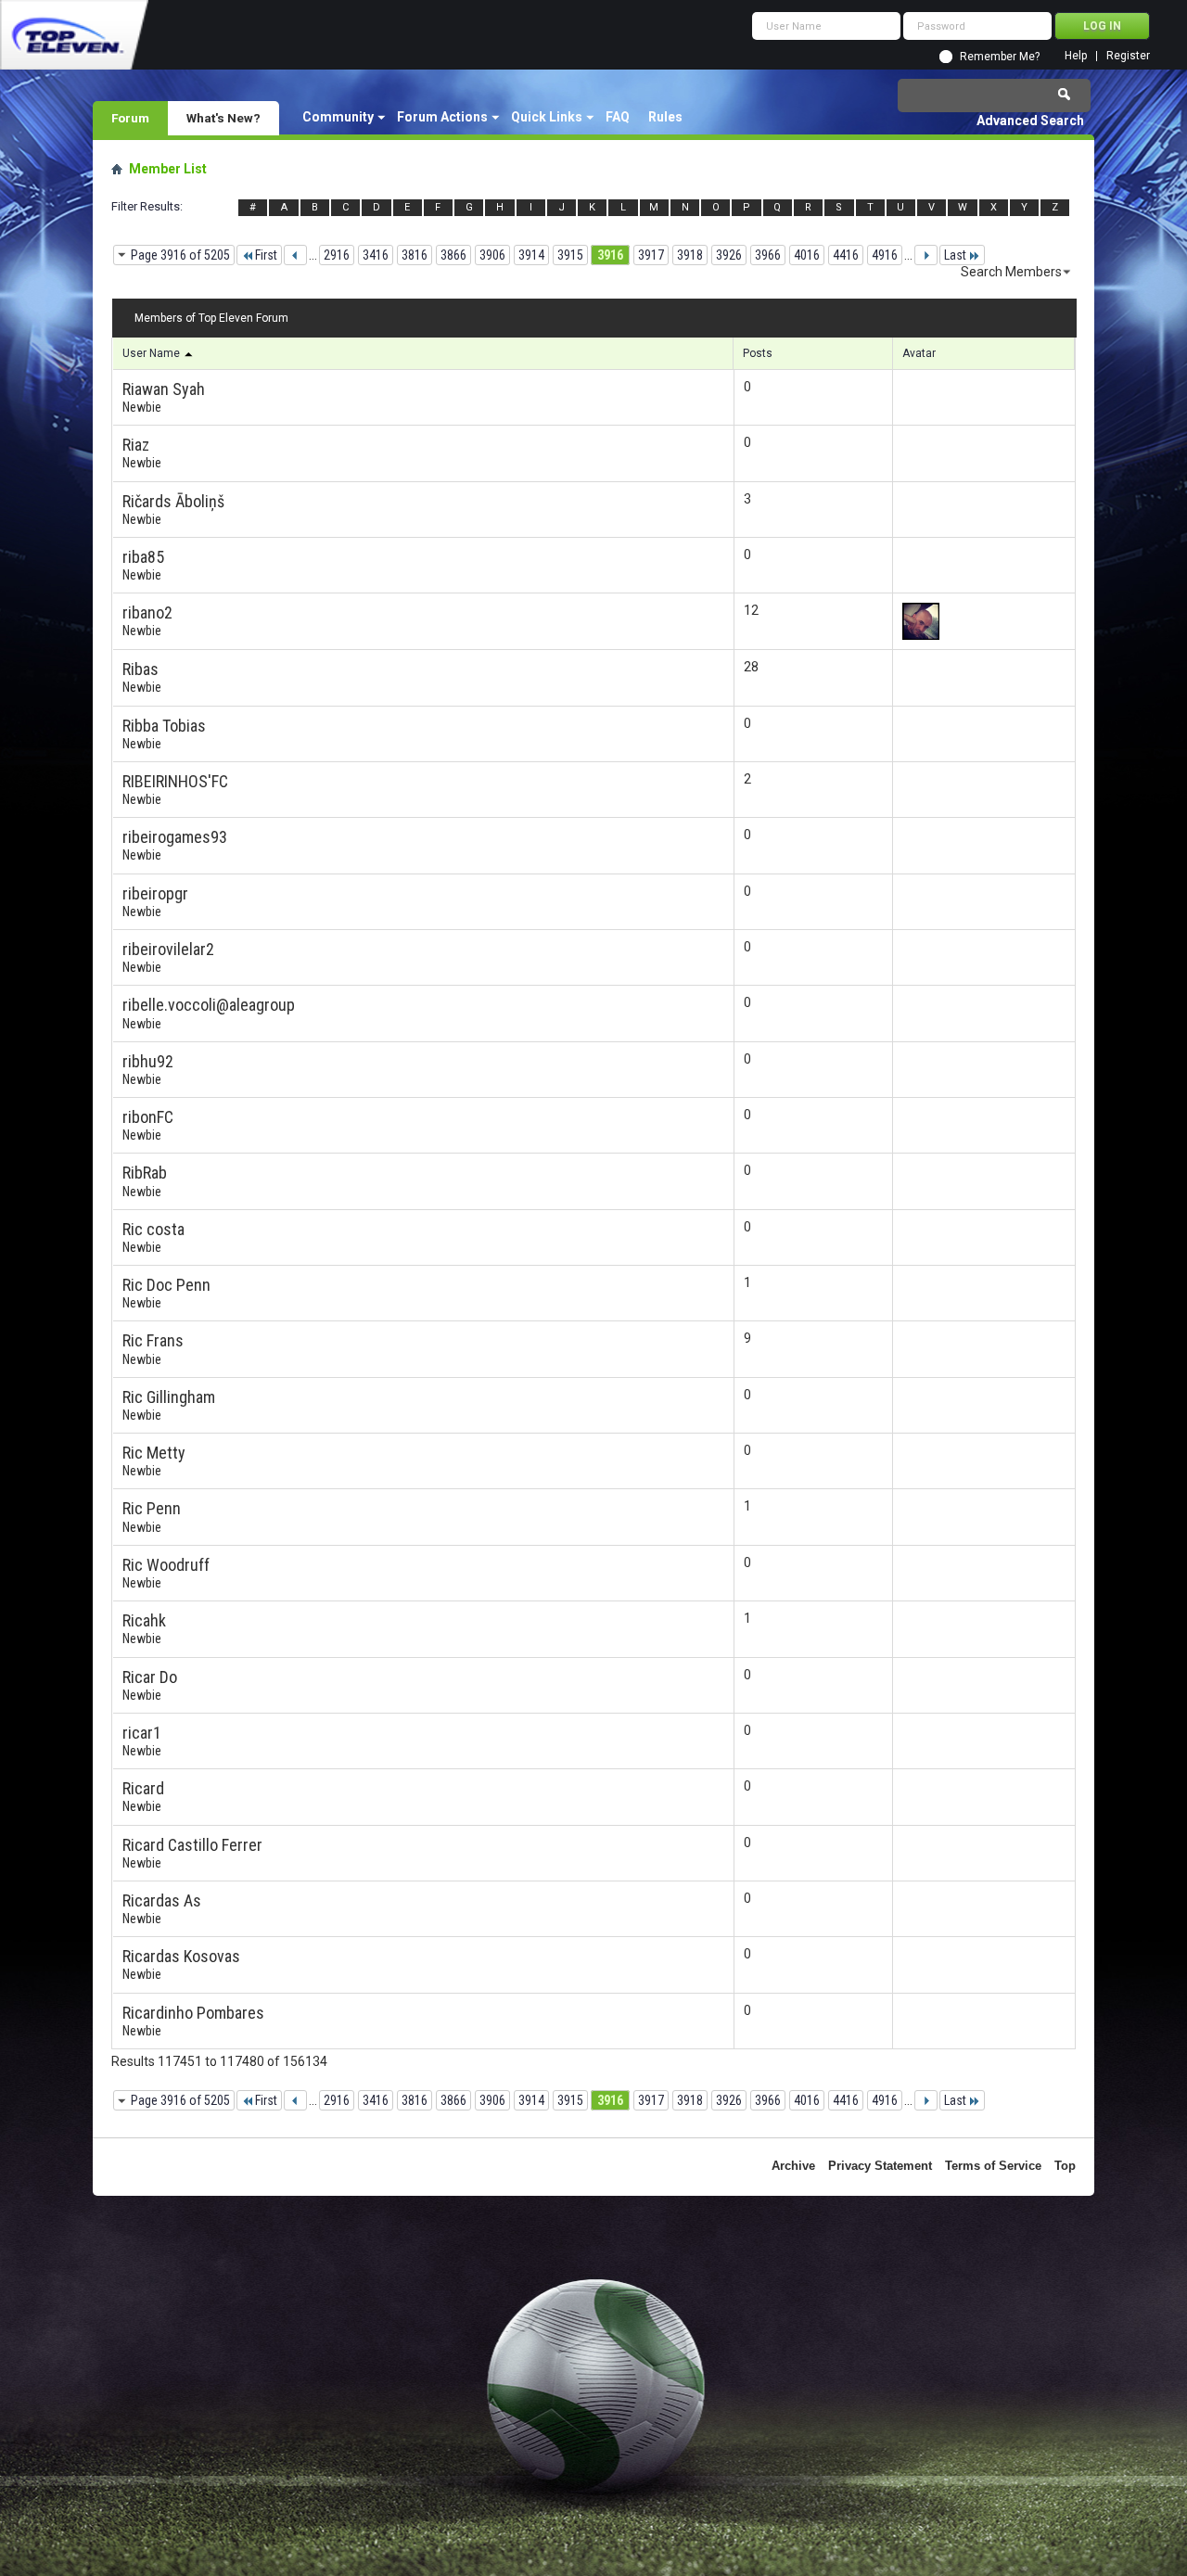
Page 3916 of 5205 (180, 255)
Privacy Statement (880, 2166)
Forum (130, 118)
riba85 (143, 557)
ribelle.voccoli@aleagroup (209, 1005)
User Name (153, 353)
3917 (651, 255)
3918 (690, 255)
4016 (807, 255)
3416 (376, 255)
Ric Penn (152, 1508)
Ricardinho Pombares (193, 2013)
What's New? (223, 118)
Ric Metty (154, 1453)
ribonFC (148, 1117)
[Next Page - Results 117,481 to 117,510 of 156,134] (926, 255)
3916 (610, 255)
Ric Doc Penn (166, 1285)
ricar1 (142, 1733)
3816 (415, 255)
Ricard (143, 1788)
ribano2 (147, 612)
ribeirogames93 (175, 837)
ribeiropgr (155, 893)
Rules (665, 117)
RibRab (145, 1173)
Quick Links (547, 117)
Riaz (136, 445)
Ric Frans (153, 1340)
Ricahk (144, 1620)
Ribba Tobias (164, 726)
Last (955, 255)
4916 (885, 255)
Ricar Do (150, 1677)
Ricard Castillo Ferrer (192, 1845)
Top (1065, 2166)
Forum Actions (442, 117)
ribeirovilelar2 (168, 949)
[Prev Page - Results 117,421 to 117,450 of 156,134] (295, 255)
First (266, 255)
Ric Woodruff (166, 1565)
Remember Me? (1000, 57)
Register (1128, 56)
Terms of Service (993, 2166)
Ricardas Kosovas (181, 1956)
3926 (729, 255)
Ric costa (153, 1229)
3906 (492, 255)
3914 (531, 255)
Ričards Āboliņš (173, 501)
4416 (846, 255)
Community (338, 117)
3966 (768, 255)
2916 (337, 255)
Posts (758, 353)
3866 (453, 255)
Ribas (140, 669)
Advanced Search (1030, 121)
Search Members (1011, 272)
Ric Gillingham (169, 1397)
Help (1076, 56)
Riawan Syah (164, 389)
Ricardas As (162, 1900)
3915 (570, 255)
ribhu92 (148, 1061)
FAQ (618, 117)
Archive (793, 2166)
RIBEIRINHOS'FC (175, 781)
